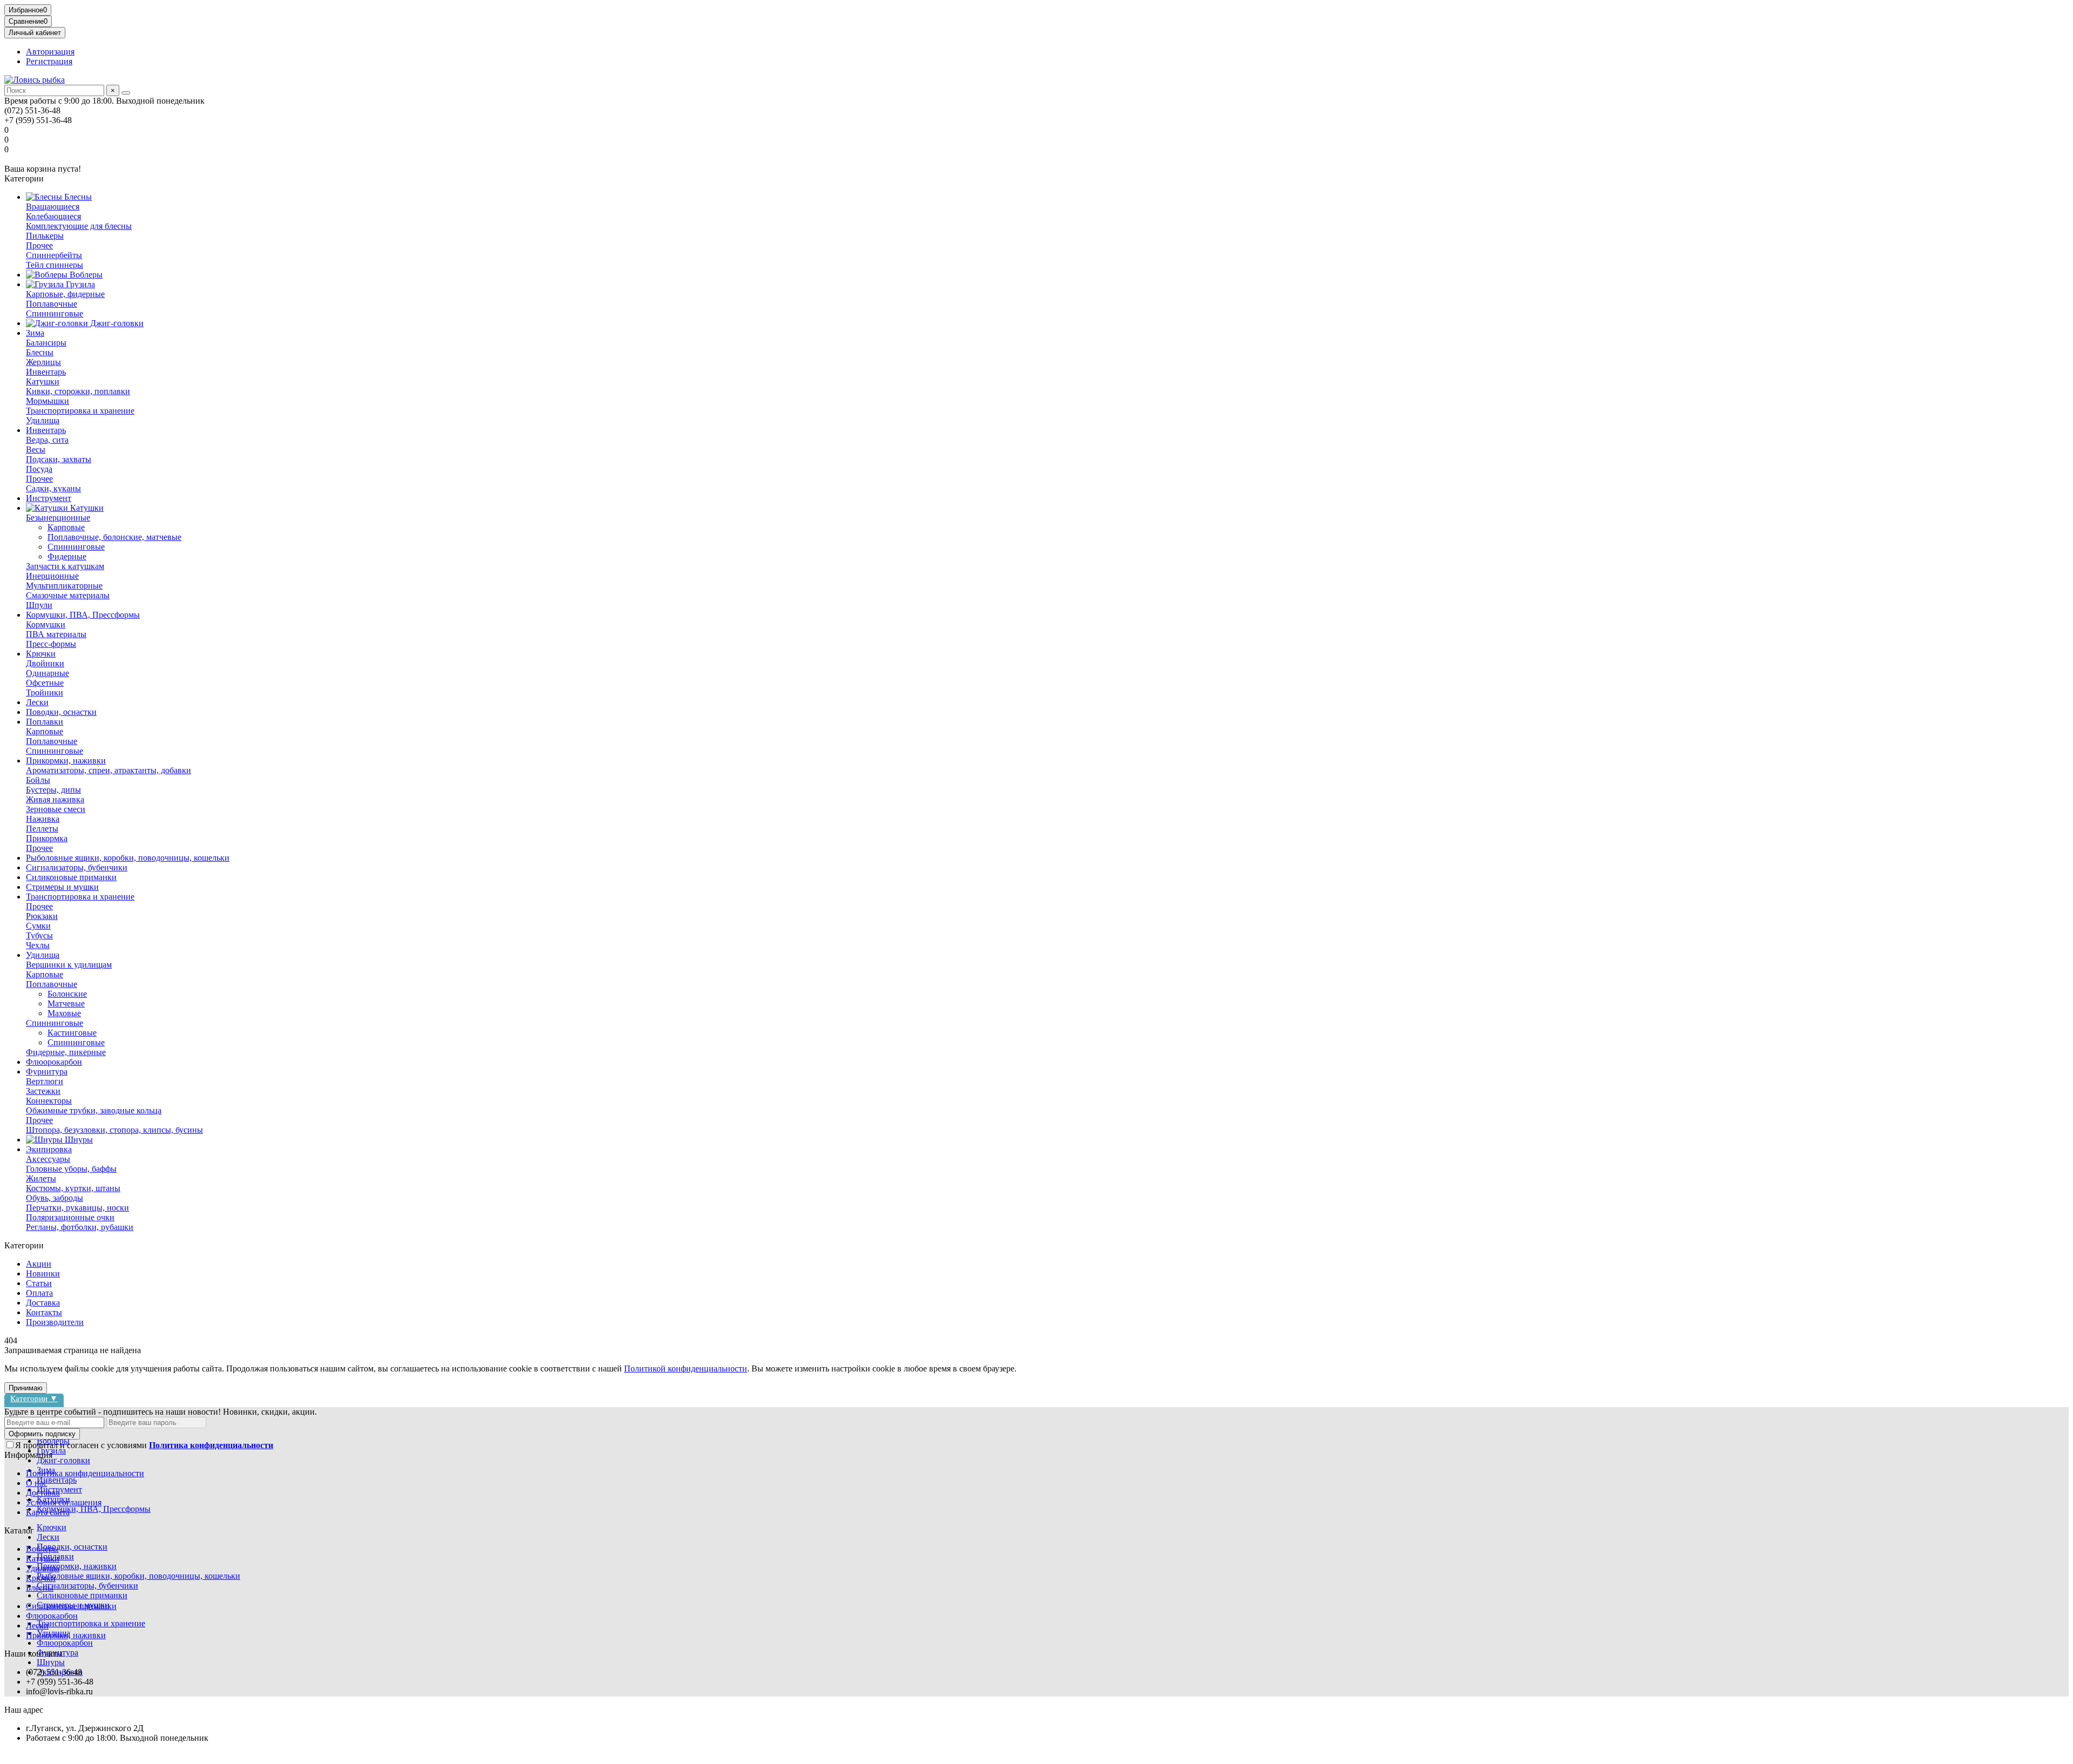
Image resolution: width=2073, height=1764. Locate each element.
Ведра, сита (47, 440)
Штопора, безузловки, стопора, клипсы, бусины (114, 1130)
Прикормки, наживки (66, 761)
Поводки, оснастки (61, 712)
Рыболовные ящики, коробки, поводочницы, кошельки (128, 858)
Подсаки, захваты (59, 459)
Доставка (43, 1303)
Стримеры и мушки (62, 887)
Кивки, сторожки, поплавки (78, 391)
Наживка (43, 819)
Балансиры (46, 343)
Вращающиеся (53, 207)
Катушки (43, 381)
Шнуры (78, 1140)
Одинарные (48, 673)
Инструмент (49, 498)
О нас (36, 1483)
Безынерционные (58, 518)
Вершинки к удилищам (69, 965)
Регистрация (49, 61)
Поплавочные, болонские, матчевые (114, 537)
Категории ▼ (34, 1398)
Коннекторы (49, 1101)
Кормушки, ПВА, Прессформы (83, 615)
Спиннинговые (55, 313)
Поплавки (45, 722)
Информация (28, 1455)
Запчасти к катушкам (65, 566)
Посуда (39, 469)
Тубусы (39, 935)
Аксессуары (48, 1159)
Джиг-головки (116, 323)
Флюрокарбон (52, 1616)
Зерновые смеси (56, 809)
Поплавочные (52, 304)
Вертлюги (45, 1081)
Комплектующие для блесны (79, 226)
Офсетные (45, 683)
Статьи (39, 1283)
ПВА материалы (56, 634)
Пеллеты (42, 829)
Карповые (66, 527)
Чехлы (38, 945)
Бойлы (38, 780)
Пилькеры (45, 236)
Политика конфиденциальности (85, 1473)
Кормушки (46, 624)
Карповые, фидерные (65, 294)
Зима (35, 333)
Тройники (45, 692)
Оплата (39, 1293)
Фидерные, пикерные (66, 1052)
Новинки (43, 1273)
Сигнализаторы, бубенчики (77, 867)
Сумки (38, 926)
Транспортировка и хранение (80, 411)
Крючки (41, 654)
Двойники (45, 663)
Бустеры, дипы (53, 790)
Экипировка (49, 1149)
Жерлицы (43, 362)
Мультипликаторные (64, 586)
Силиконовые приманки (71, 877)
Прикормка (47, 838)
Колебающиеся (53, 216)
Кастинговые (72, 1033)
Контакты (44, 1312)
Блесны (77, 197)
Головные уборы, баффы (71, 1169)
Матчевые (66, 1003)
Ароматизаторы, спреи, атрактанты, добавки (109, 770)
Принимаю (26, 1388)
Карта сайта (48, 1512)
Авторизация (50, 52)
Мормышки (48, 401)
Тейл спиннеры (55, 265)
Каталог (19, 1530)
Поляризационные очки (70, 1217)
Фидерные (67, 556)
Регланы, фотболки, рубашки (80, 1227)
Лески (37, 702)
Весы (36, 450)
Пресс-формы (51, 644)
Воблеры (85, 275)
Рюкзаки (42, 916)
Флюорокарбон (54, 1062)
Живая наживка (55, 799)
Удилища (43, 420)
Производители (55, 1322)
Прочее (39, 245)
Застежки (43, 1091)
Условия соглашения (64, 1502)
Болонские (67, 994)
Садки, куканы (53, 488)
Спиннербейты (54, 255)
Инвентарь (46, 372)
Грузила (79, 284)
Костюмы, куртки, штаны (73, 1188)
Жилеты (41, 1178)
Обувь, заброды (55, 1198)
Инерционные (52, 576)
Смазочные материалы (68, 595)
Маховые (64, 1013)
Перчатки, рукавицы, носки (77, 1208)
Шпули (39, 605)
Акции (39, 1264)
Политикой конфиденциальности (686, 1368)
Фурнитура (47, 1072)
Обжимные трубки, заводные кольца (94, 1110)
